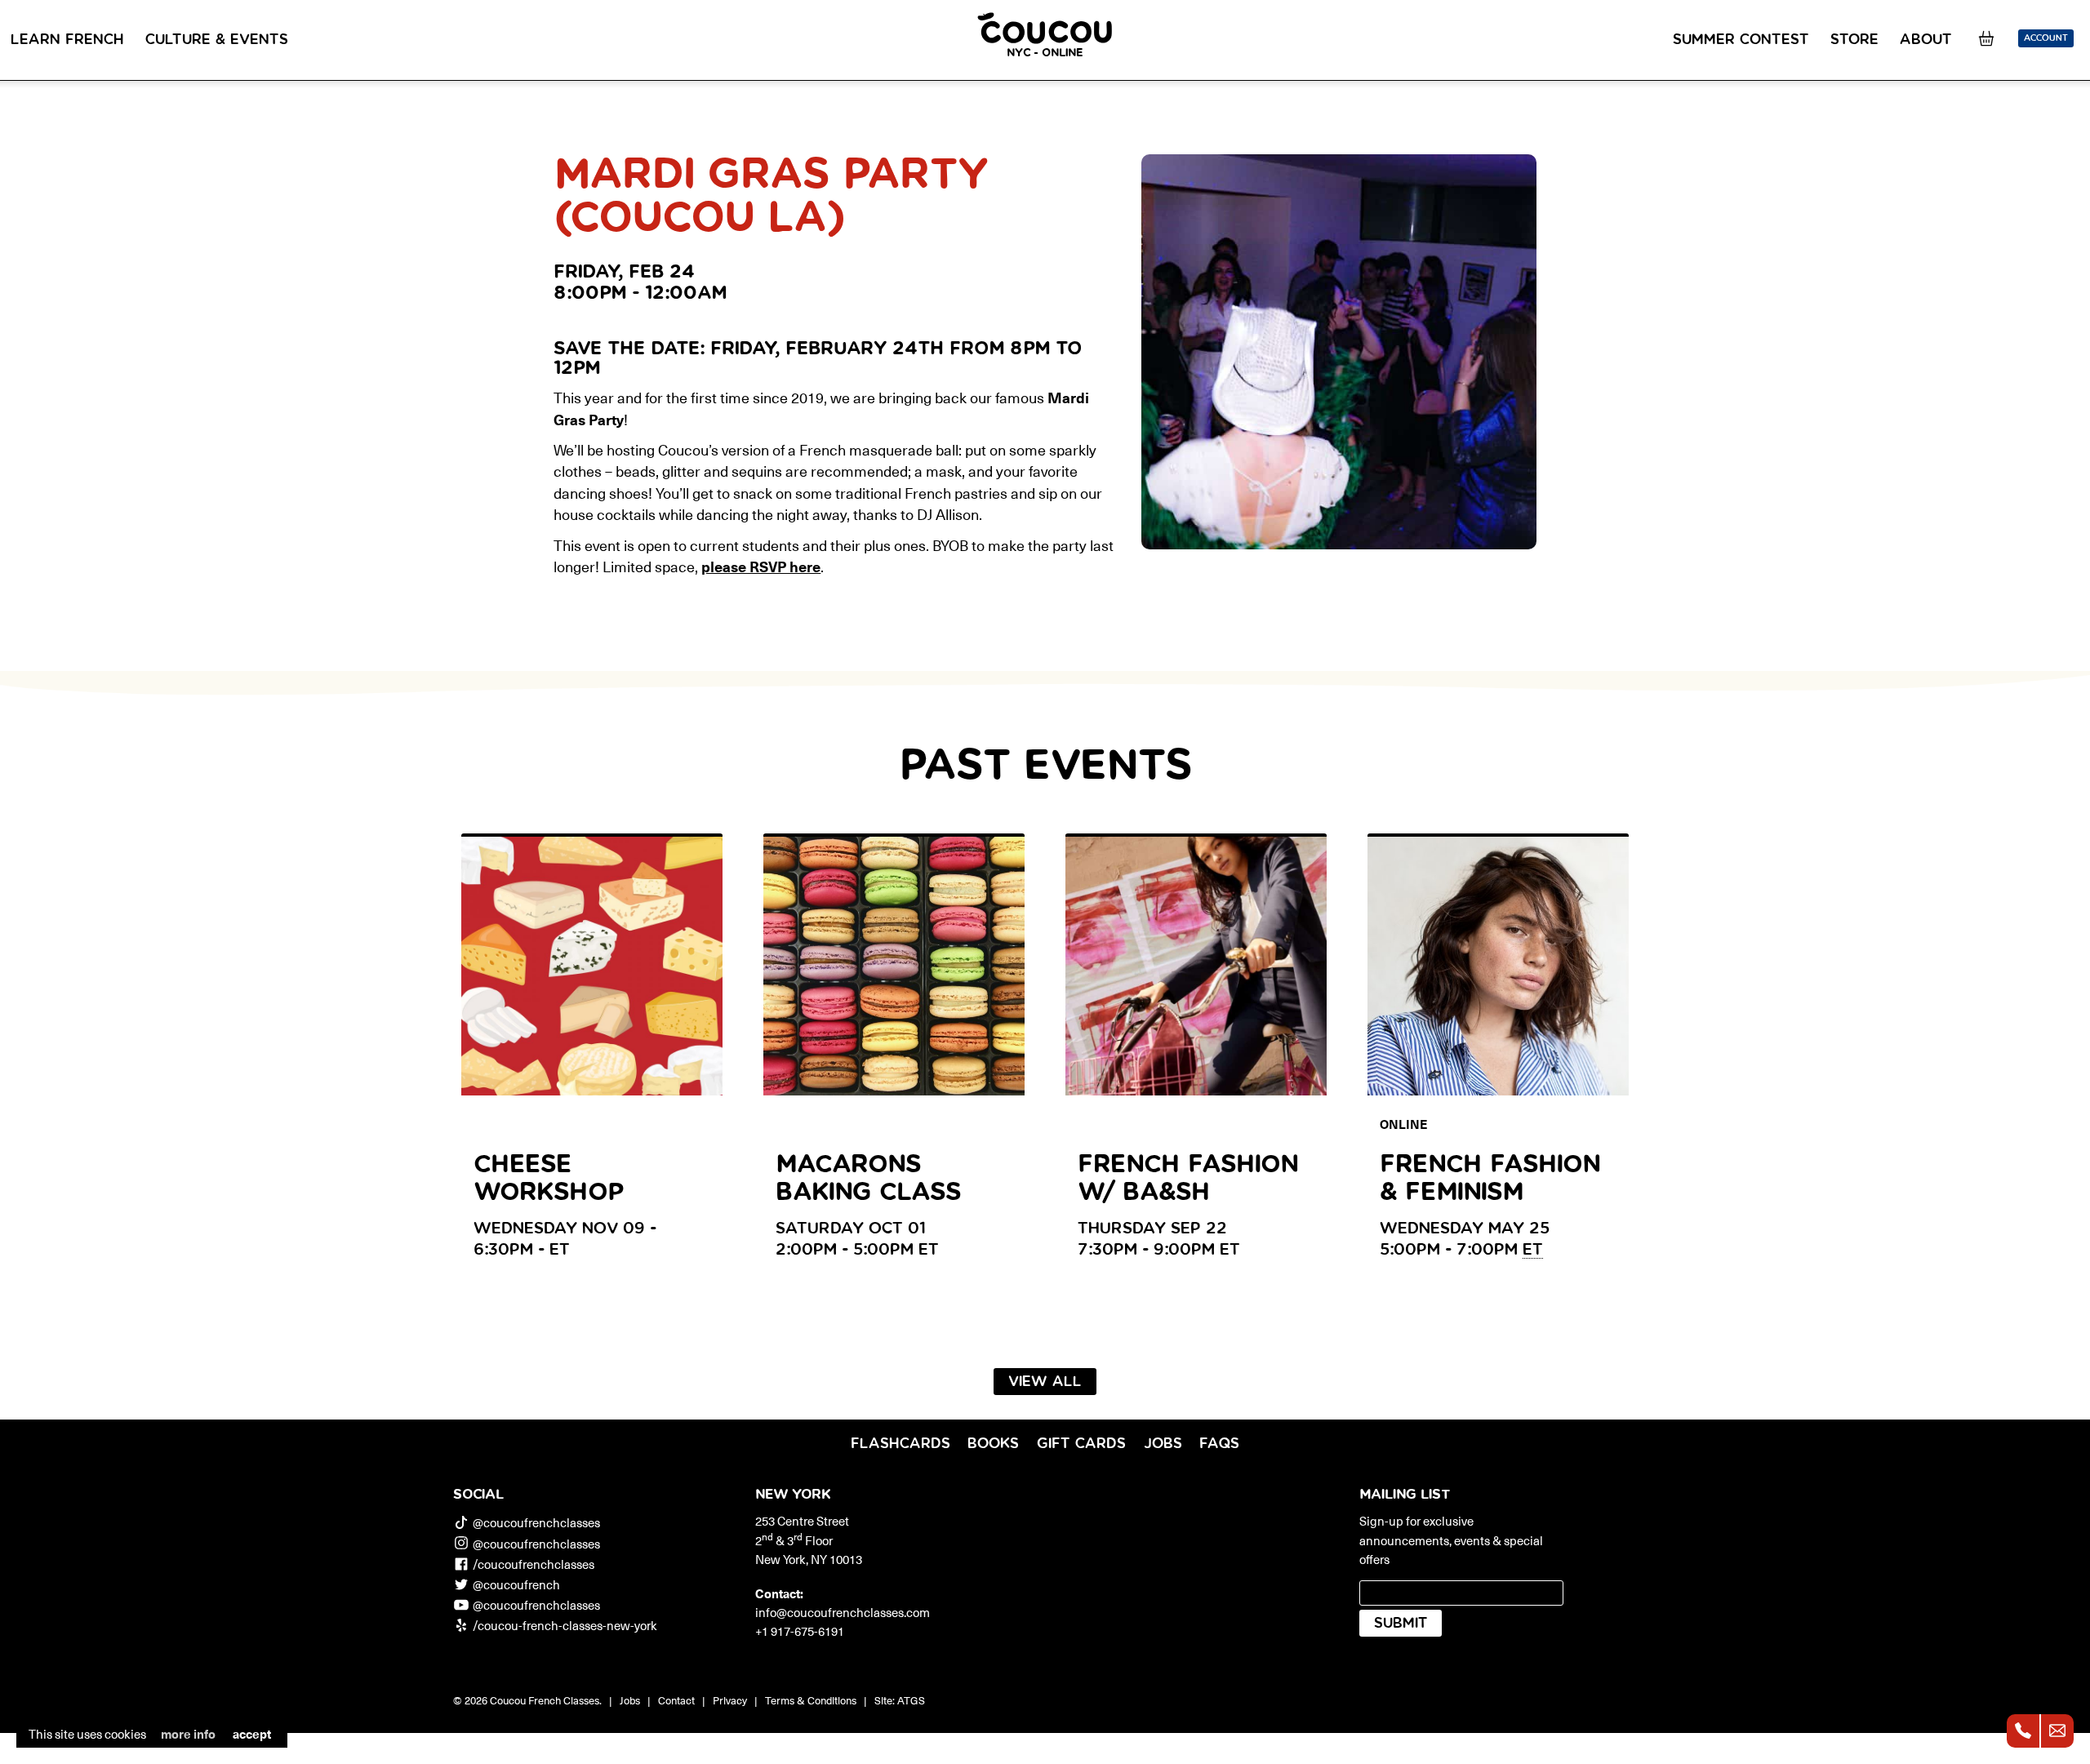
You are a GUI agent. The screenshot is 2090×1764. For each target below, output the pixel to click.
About (1926, 40)
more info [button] (188, 1733)
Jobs (1163, 1444)
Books (993, 1444)
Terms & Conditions (811, 1700)
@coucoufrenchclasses (536, 1522)
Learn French (67, 40)
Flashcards (900, 1444)
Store (1854, 40)
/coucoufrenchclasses (534, 1564)
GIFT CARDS (1081, 1444)
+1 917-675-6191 (800, 1631)
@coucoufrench (516, 1584)
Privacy (730, 1700)
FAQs (1219, 1444)
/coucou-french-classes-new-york (565, 1625)
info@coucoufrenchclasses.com (843, 1612)
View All (1045, 1382)
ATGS (911, 1700)
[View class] (1339, 352)
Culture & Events (217, 40)
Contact (676, 1700)
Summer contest (1741, 40)
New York (793, 1495)
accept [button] (252, 1733)
